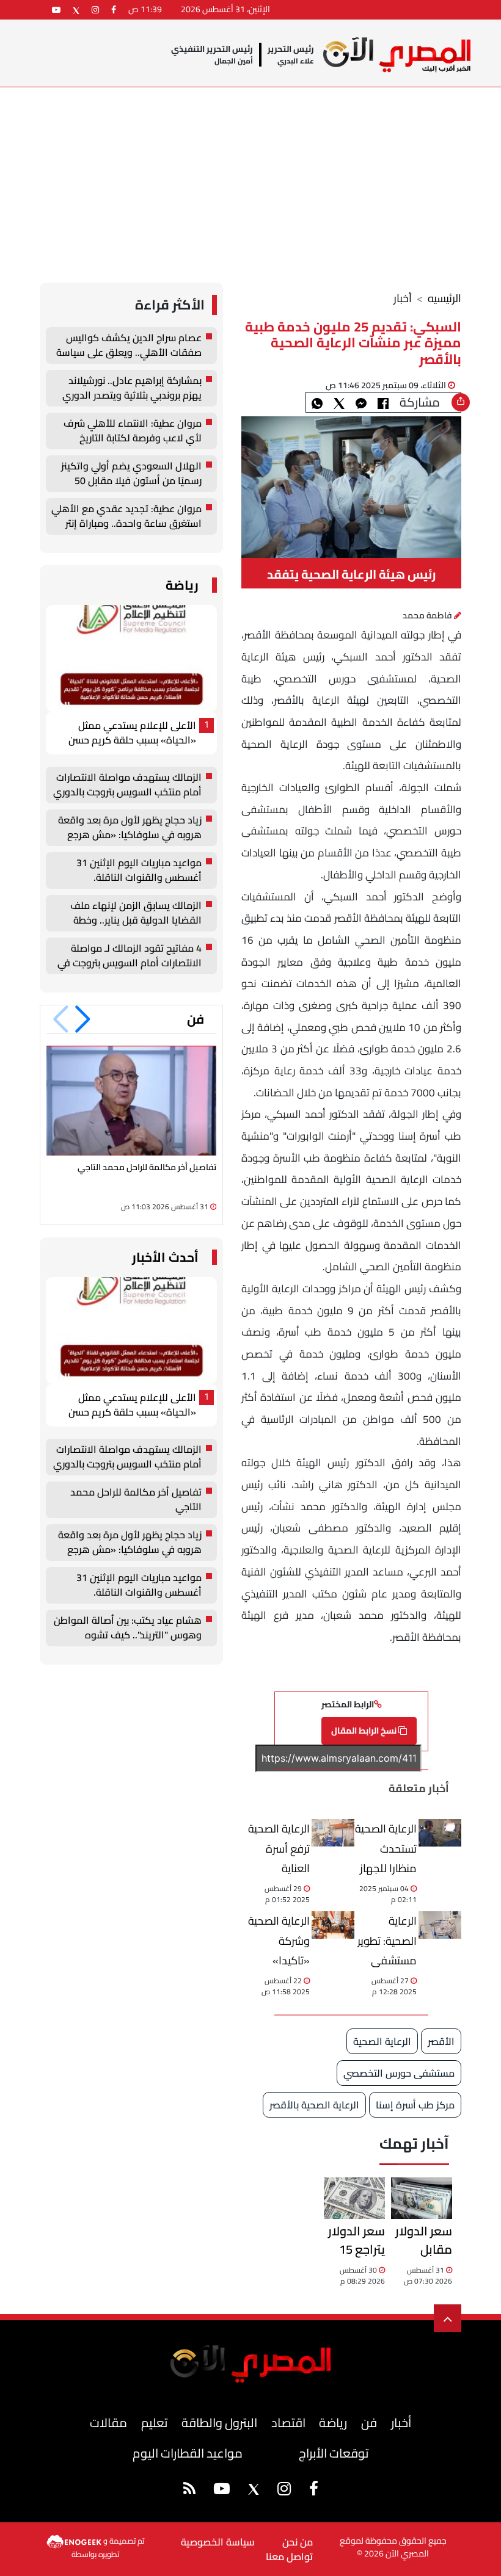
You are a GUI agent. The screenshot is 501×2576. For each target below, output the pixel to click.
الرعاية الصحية (382, 2041)
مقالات (108, 2422)
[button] (83, 1019)
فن (196, 1019)
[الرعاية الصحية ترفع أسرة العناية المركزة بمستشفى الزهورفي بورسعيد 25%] (333, 1833)
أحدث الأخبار (165, 1257)
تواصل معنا (289, 2556)
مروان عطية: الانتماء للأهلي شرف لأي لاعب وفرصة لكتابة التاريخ (133, 431)
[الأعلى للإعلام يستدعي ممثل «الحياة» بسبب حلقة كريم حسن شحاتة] (131, 658)
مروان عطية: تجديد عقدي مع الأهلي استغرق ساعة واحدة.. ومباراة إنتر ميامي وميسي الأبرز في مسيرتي (126, 516)
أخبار (403, 298)
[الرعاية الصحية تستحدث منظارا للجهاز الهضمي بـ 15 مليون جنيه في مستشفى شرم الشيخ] (440, 1833)
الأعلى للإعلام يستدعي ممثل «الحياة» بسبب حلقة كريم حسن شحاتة (132, 733)
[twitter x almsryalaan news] (76, 9)
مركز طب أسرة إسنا (415, 2105)
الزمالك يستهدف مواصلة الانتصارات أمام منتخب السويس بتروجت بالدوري (127, 785)
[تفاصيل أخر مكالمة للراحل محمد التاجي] (131, 1100)
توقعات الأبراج (334, 2453)
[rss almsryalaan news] (189, 2491)
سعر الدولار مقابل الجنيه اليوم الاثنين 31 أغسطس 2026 (422, 2240)
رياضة (182, 585)
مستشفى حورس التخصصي (399, 2073)
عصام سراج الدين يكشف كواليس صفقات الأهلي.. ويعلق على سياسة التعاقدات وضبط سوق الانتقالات (129, 346)
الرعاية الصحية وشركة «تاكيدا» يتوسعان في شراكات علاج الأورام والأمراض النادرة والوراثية (279, 1940)
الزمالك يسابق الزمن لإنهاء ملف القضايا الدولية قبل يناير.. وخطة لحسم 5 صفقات (136, 913)
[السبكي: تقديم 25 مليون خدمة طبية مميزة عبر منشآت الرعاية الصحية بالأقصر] (361, 402)
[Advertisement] (250, 179)
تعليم (154, 2422)
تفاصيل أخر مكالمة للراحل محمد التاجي (147, 1167)
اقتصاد (288, 2422)
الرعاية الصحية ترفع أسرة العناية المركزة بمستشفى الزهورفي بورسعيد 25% (279, 1848)
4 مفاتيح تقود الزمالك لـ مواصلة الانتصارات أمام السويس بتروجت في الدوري (130, 956)
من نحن (298, 2542)
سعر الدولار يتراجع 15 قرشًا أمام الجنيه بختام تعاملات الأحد (355, 2240)
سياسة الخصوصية (218, 2542)
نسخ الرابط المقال (365, 1731)
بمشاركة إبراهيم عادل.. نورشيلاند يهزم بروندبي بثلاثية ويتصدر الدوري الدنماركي (132, 388)
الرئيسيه (444, 298)
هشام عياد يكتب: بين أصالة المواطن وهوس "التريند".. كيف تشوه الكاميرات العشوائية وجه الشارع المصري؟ (128, 1628)
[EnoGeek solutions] (75, 2541)
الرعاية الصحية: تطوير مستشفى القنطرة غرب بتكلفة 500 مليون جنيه (387, 1940)
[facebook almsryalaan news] (114, 9)
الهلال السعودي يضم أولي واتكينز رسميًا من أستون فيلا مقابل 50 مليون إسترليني (131, 474)
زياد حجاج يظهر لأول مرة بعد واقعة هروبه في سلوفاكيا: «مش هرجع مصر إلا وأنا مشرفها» (130, 828)
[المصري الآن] (397, 55)
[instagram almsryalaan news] (95, 9)
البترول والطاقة (219, 2422)
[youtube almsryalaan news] (56, 9)
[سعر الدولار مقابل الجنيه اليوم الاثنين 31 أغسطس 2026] (422, 2198)
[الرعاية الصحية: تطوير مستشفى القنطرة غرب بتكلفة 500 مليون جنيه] (440, 1925)
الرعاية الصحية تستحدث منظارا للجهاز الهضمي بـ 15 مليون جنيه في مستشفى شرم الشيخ (386, 1848)
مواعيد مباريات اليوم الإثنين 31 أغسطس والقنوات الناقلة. (139, 870)
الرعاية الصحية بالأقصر (314, 2105)
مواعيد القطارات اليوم (188, 2453)
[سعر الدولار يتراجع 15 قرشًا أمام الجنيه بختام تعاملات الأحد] (354, 2198)
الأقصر (441, 2041)
